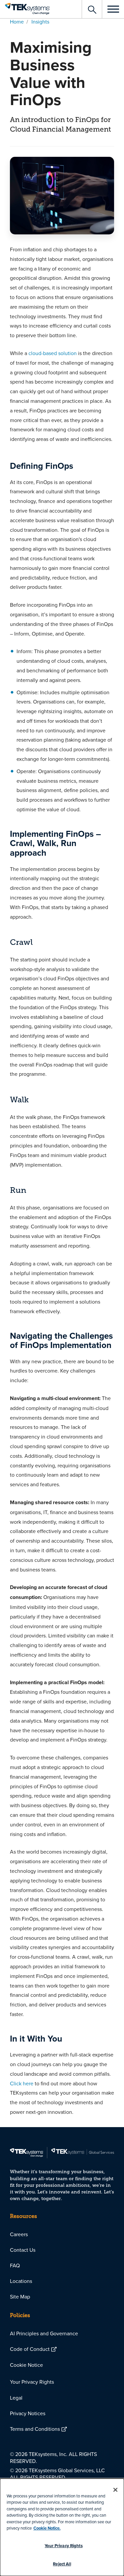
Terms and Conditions (35, 2429)
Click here (22, 2083)
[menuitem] (62, 2234)
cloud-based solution (53, 353)
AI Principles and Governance (44, 2333)
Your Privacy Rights (32, 2382)
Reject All (62, 2564)
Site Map (20, 2297)
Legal (16, 2398)
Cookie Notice (26, 2365)
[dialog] (62, 2527)
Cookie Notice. (47, 2528)
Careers (19, 2234)
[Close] (115, 2490)
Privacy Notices (28, 2413)
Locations (21, 2281)
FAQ (15, 2265)
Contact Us (23, 2250)
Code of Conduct (30, 2349)
